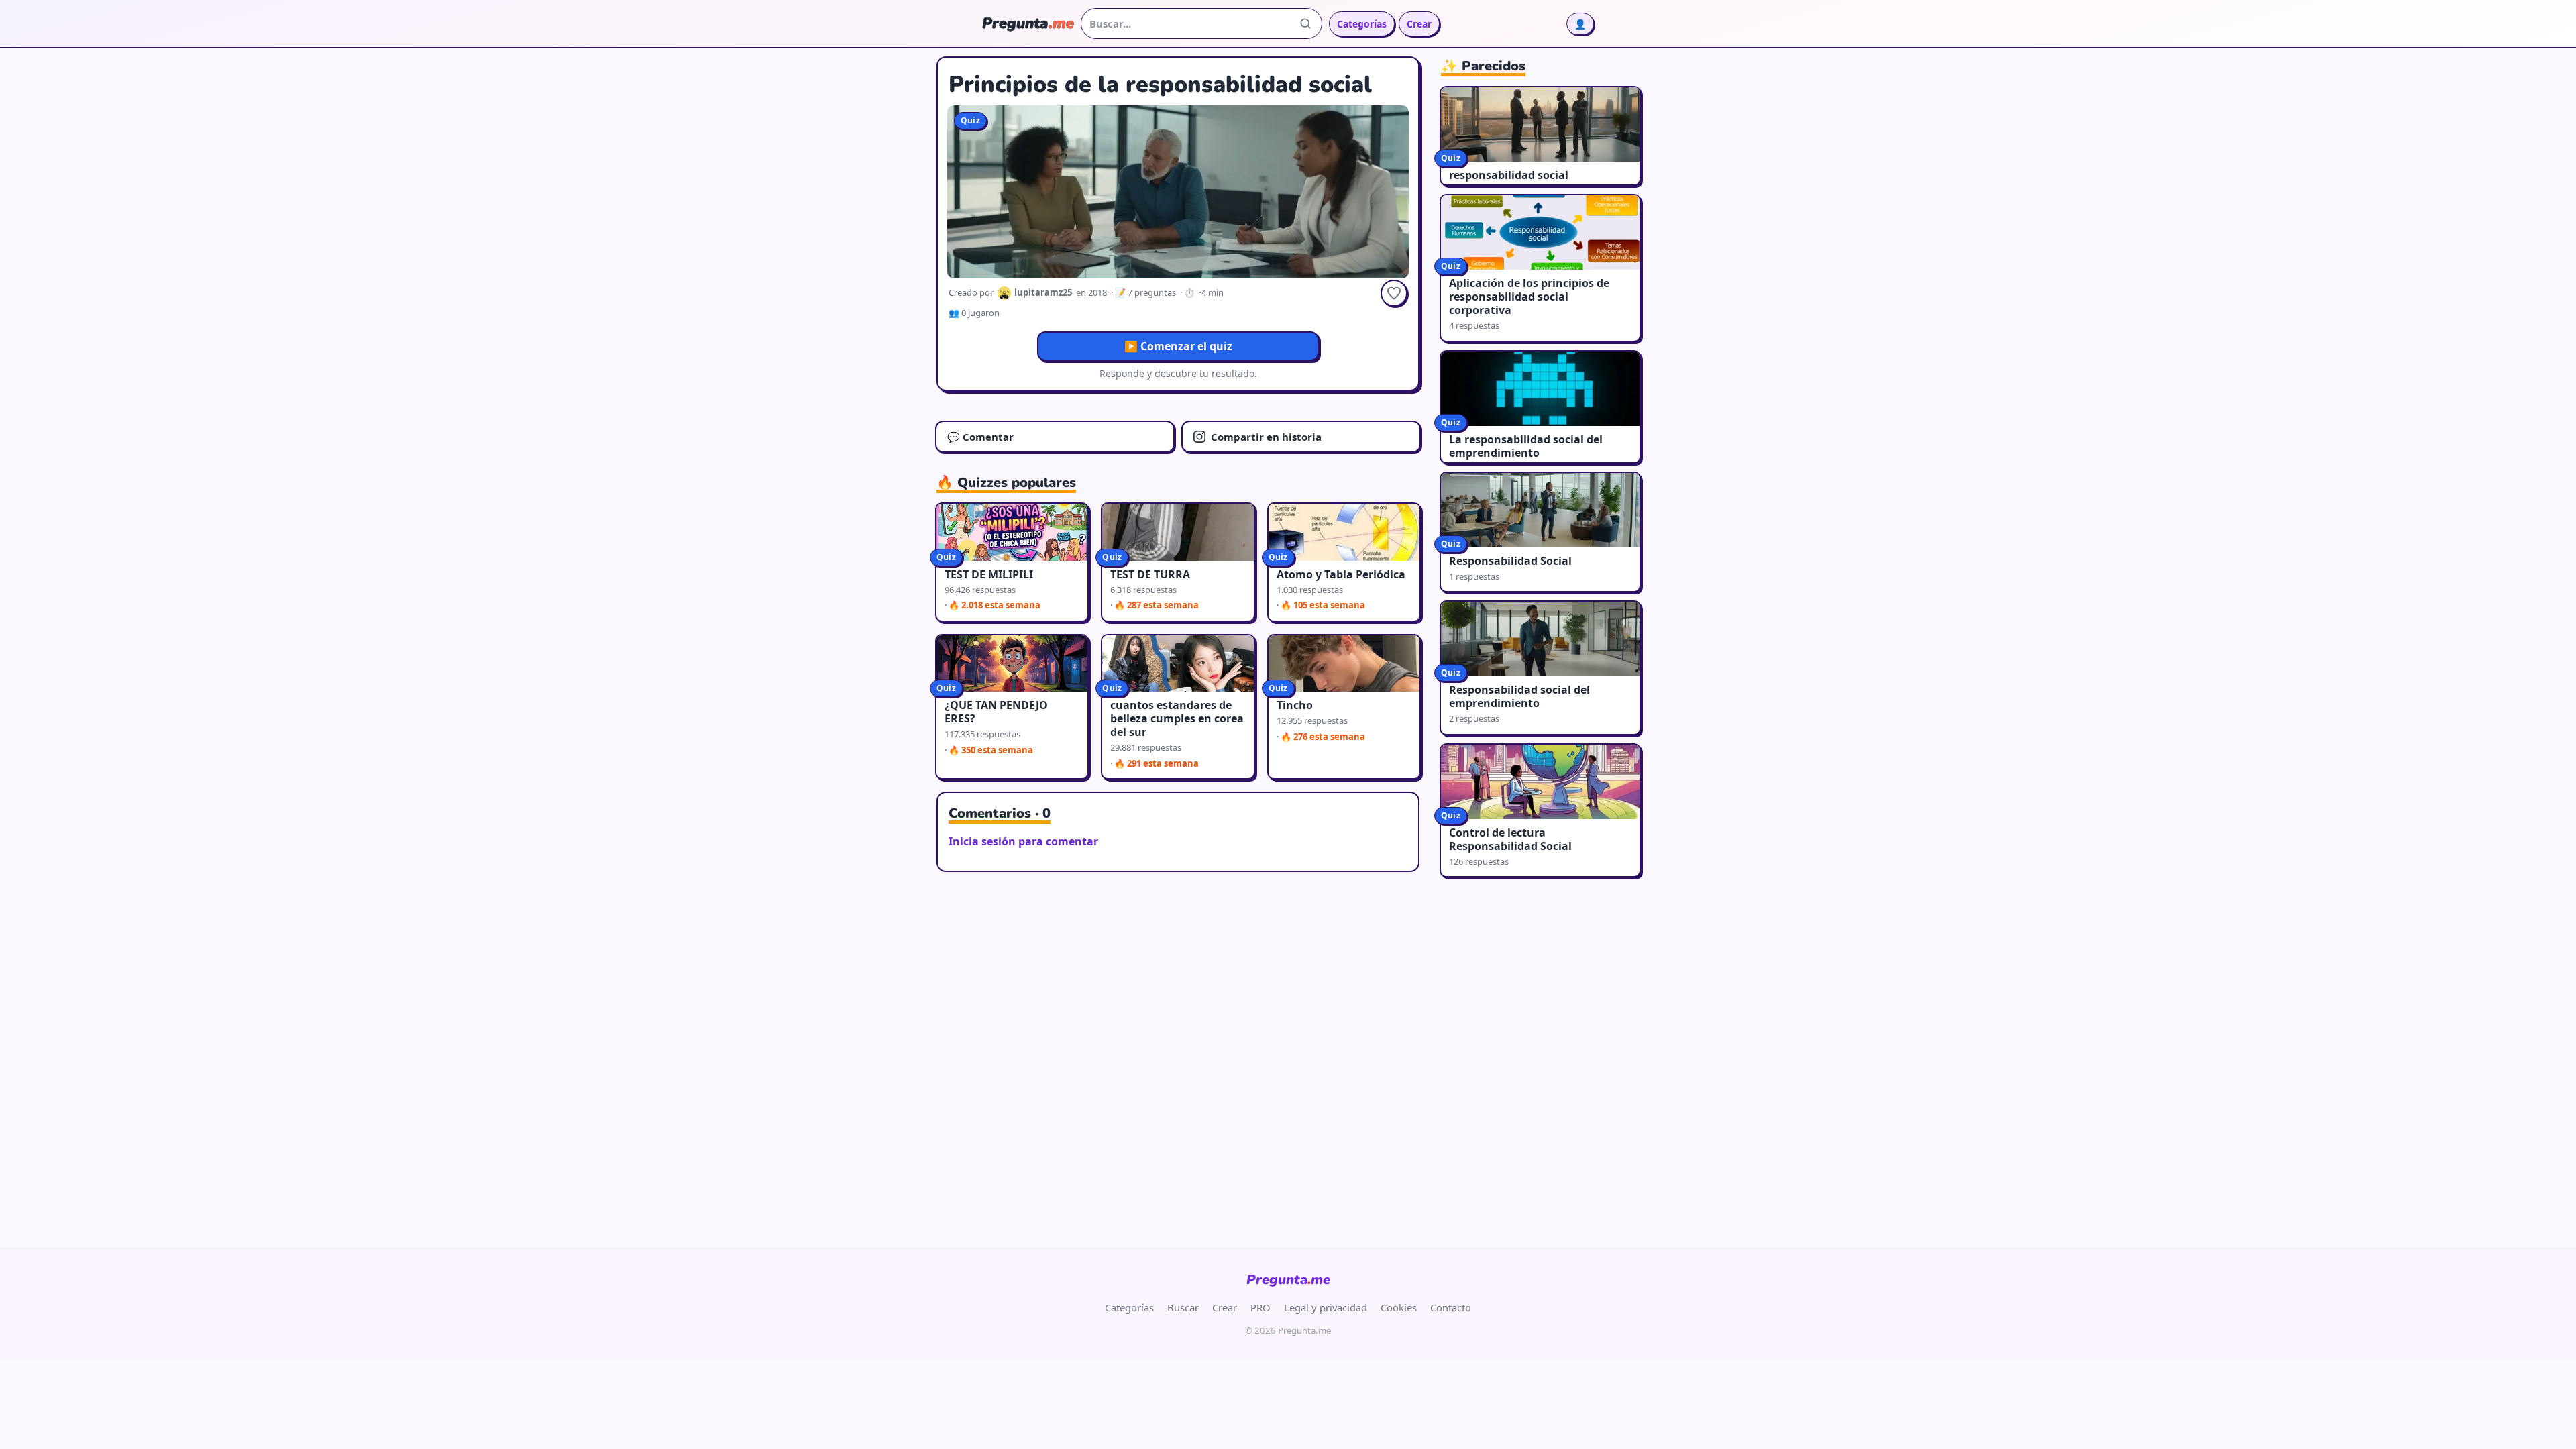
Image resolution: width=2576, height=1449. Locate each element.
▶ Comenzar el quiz (1178, 346)
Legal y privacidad (1326, 1307)
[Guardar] (1394, 293)
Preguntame (1288, 1280)
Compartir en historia (1266, 437)
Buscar (1183, 1307)
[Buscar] (1305, 23)
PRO (1260, 1307)
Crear (1419, 24)
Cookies (1399, 1307)
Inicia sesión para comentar (1023, 841)
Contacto (1451, 1307)
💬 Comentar (980, 437)
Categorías (1362, 24)
